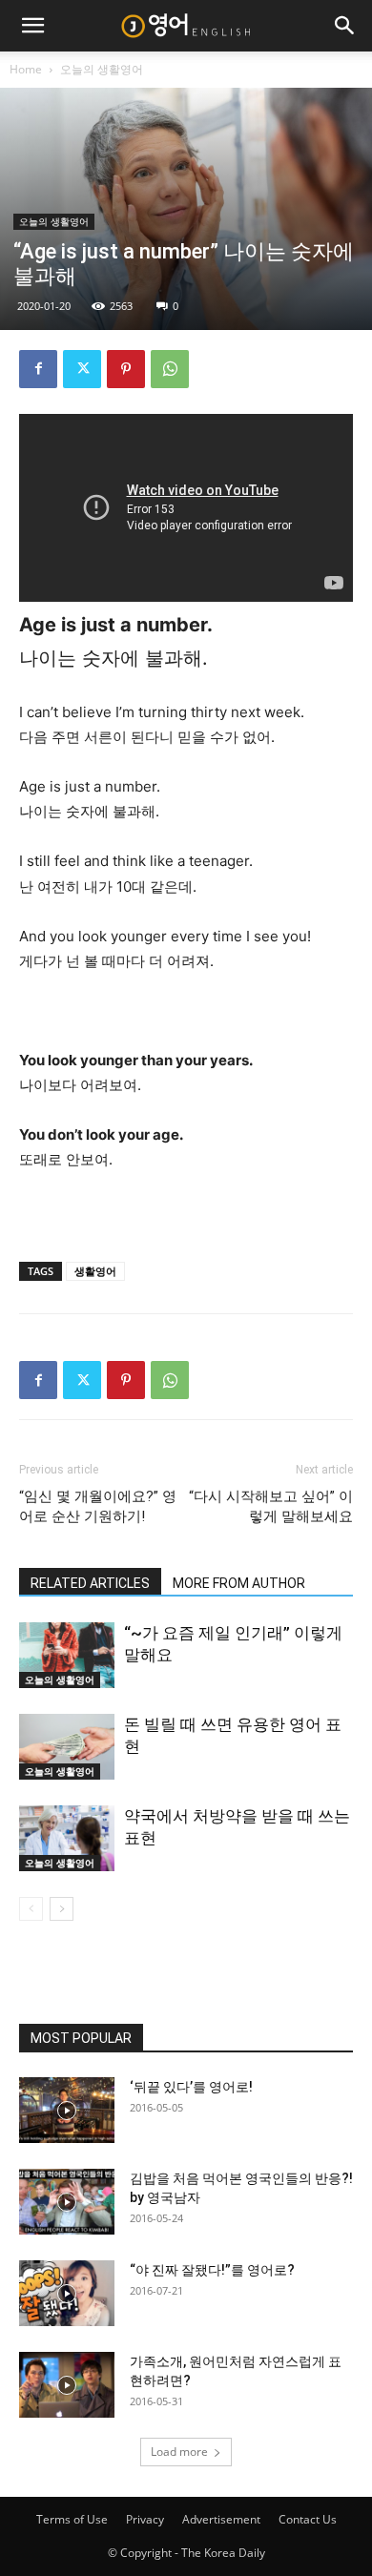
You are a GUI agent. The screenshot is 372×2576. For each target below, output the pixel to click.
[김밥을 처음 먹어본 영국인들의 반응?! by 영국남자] (67, 2202)
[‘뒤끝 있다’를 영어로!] (67, 2110)
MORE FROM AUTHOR (239, 1583)
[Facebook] (38, 369)
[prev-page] (31, 1909)
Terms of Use (72, 2519)
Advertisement (221, 2519)
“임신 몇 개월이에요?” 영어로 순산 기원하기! (98, 1506)
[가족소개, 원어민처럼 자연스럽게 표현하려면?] (67, 2385)
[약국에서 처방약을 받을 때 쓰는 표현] (67, 1838)
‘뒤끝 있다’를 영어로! (191, 2087)
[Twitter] (82, 369)
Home (26, 69)
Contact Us (308, 2519)
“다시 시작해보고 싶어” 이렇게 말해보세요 (271, 1506)
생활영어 (95, 1271)
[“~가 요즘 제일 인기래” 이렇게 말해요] (67, 1655)
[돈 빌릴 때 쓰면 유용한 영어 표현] (67, 1747)
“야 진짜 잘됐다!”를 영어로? (212, 2270)
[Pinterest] (126, 369)
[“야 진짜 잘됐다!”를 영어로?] (67, 2293)
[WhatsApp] (170, 369)
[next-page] (62, 1909)
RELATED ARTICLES (90, 1583)
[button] (32, 26)
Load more (179, 2452)
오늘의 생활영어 (102, 69)
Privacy (145, 2519)
